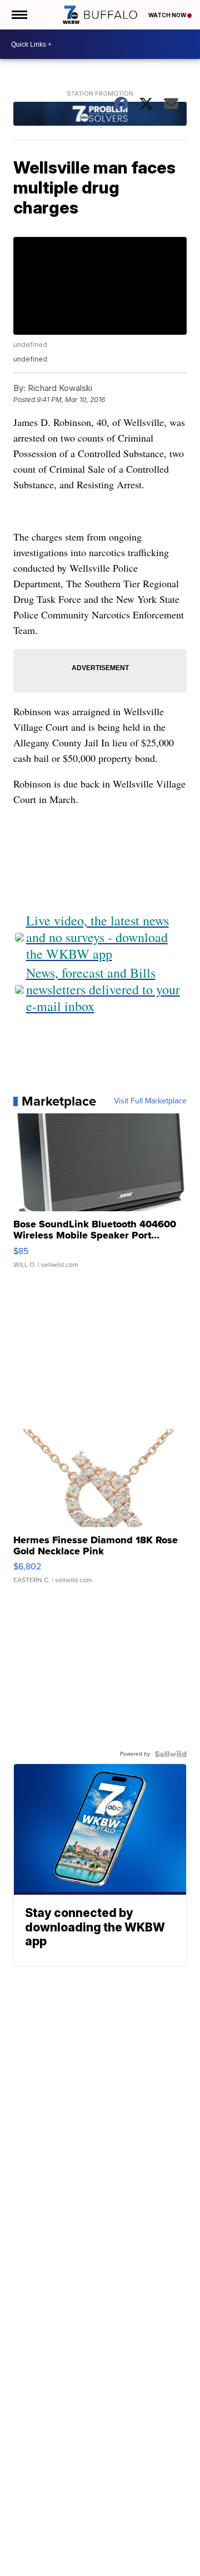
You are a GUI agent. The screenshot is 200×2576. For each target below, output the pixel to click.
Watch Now (168, 15)
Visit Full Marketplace (150, 1101)
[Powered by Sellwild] (171, 1754)
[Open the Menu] (19, 15)
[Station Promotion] (100, 115)
